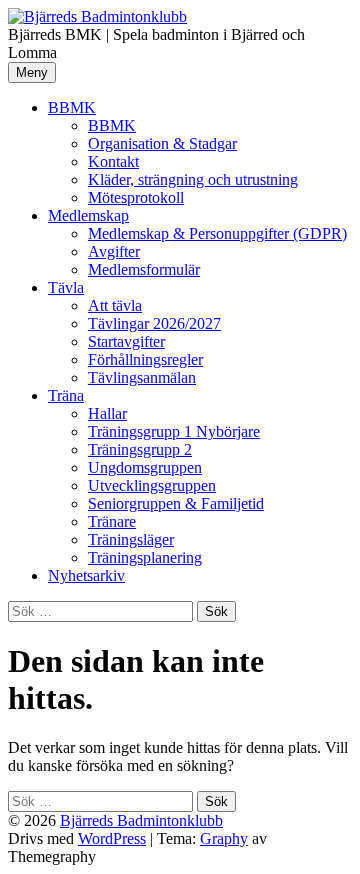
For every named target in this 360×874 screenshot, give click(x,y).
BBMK (72, 107)
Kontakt (113, 161)
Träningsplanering (145, 557)
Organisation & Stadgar (162, 143)
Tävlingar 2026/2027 (154, 323)
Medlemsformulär (144, 269)
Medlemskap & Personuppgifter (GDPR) (217, 233)
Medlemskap (88, 215)
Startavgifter (126, 341)
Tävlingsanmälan (142, 377)
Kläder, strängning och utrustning (193, 179)
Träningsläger (131, 539)
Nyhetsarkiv (86, 575)
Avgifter (114, 251)
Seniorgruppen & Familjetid (176, 503)
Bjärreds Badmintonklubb (141, 820)
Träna (66, 395)
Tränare (112, 521)
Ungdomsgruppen (145, 467)
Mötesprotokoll (136, 197)
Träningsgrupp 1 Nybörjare (174, 431)
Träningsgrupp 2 (140, 449)
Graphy (224, 838)
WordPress (112, 838)
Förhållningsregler (145, 359)
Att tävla (115, 305)
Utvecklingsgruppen (152, 485)
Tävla (66, 287)
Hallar (107, 413)
